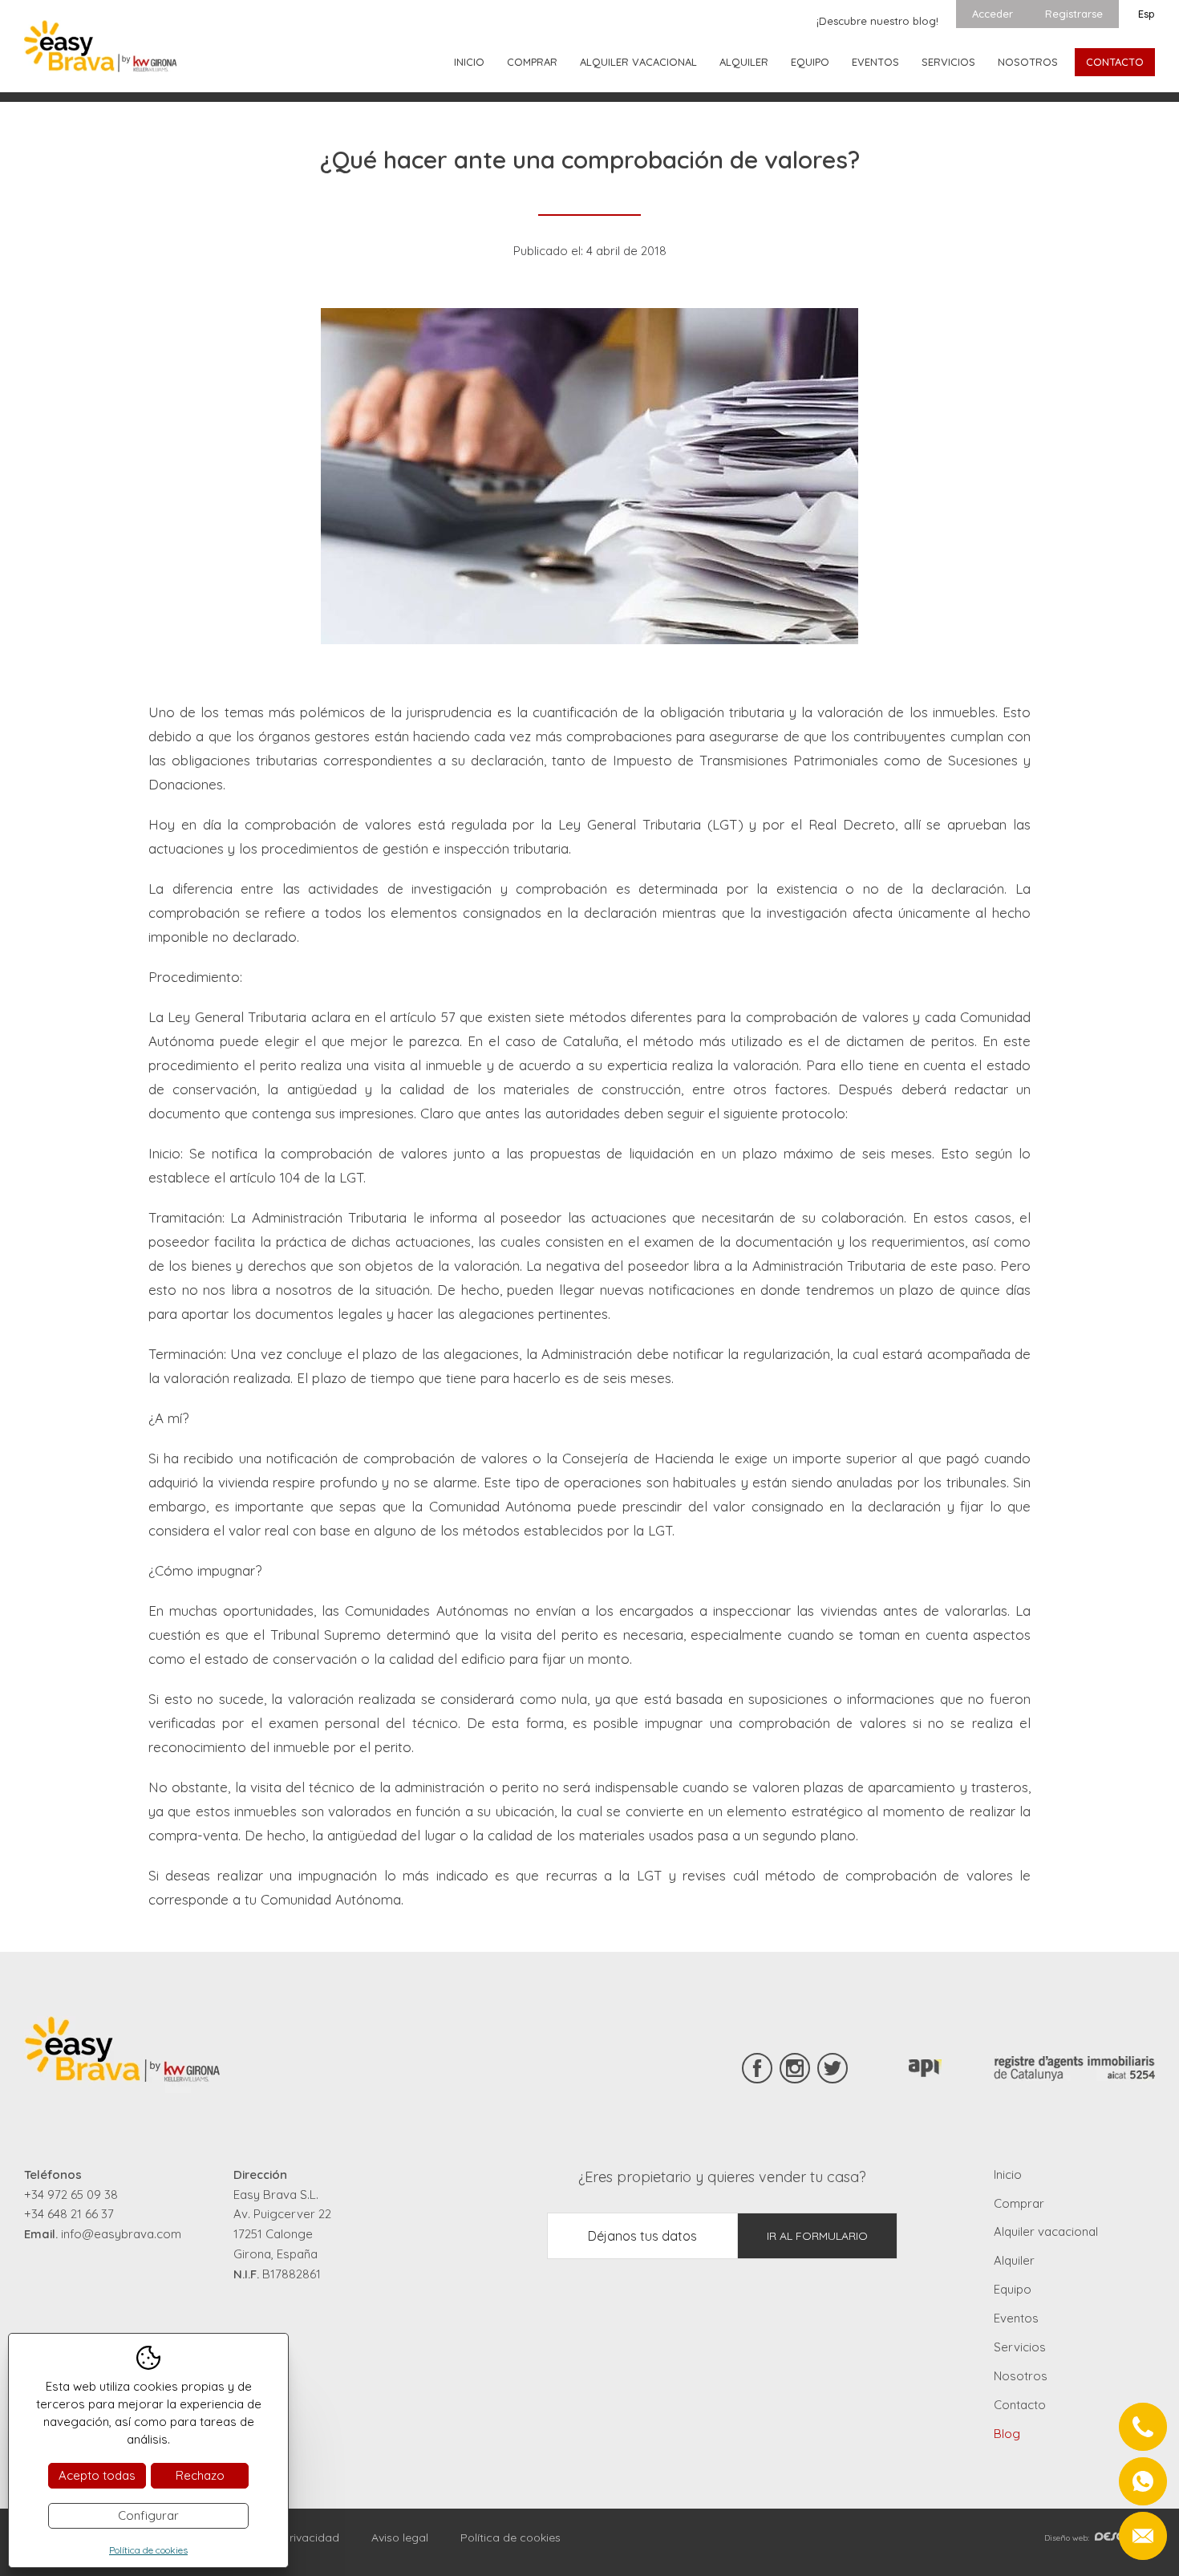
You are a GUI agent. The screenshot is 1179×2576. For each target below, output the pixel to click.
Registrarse (1074, 14)
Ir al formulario (817, 2236)
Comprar (532, 62)
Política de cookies (510, 2537)
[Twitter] (833, 2068)
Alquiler (744, 62)
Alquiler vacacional (638, 62)
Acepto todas (97, 2475)
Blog (1007, 2434)
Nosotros (1028, 62)
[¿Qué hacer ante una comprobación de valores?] (589, 476)
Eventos (875, 62)
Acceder (993, 14)
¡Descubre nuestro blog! (877, 21)
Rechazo (200, 2475)
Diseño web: (1067, 2538)
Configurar (148, 2515)
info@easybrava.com (121, 2234)
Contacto (1115, 62)
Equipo (810, 62)
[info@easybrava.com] (1143, 2536)
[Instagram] (795, 2068)
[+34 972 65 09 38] (1143, 2427)
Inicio (469, 62)
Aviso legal (400, 2537)
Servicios (948, 62)
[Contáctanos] (1143, 2481)
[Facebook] (757, 2068)
